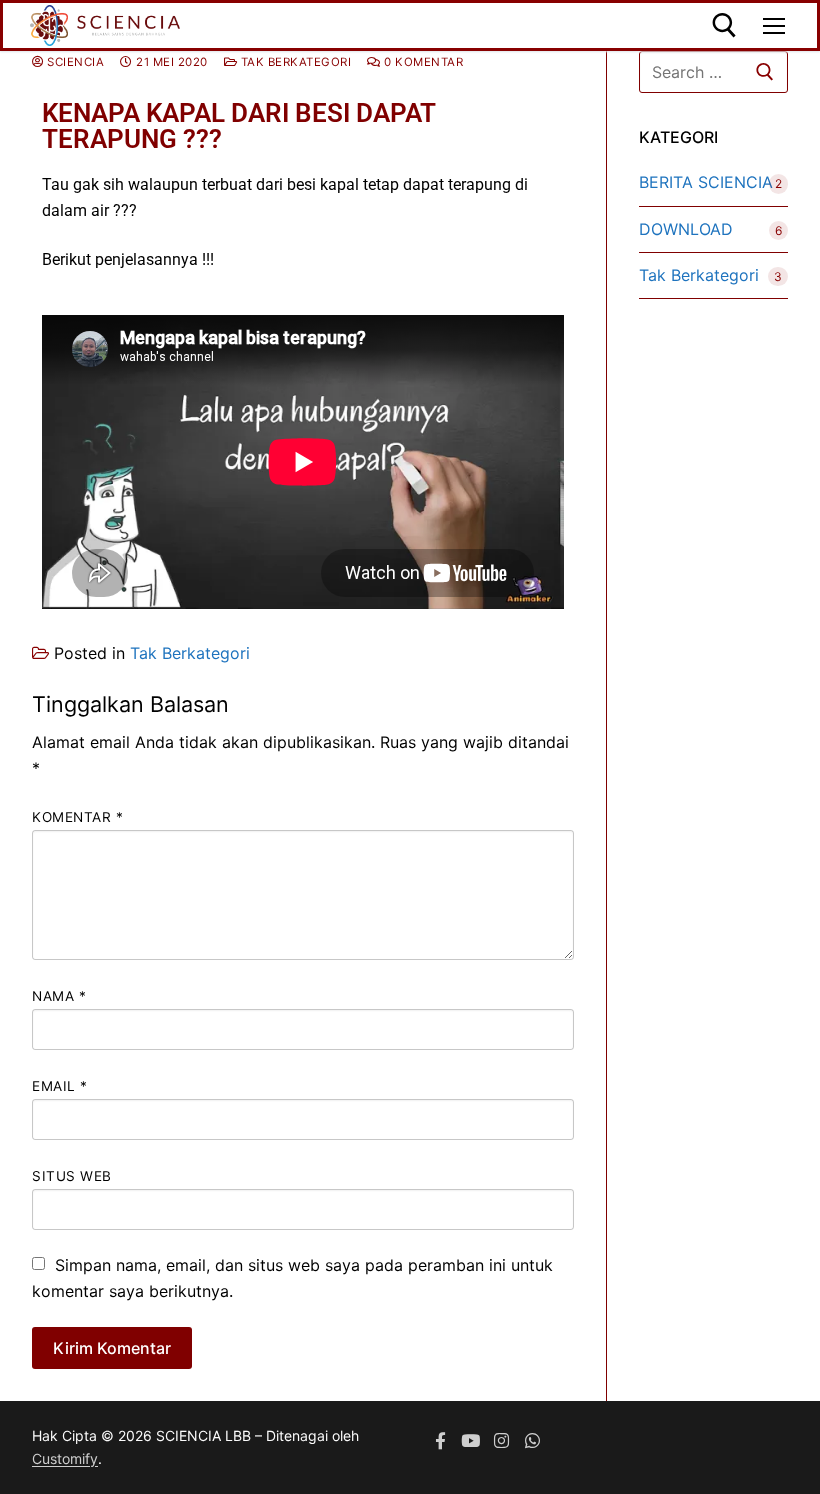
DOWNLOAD (686, 229)
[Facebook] (440, 1440)
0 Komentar (422, 62)
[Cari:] (713, 72)
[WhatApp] (532, 1440)
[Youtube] (471, 1440)
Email (60, 1086)
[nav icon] (774, 26)
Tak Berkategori (294, 62)
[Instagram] (501, 1440)
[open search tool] (724, 25)
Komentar (77, 817)
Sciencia (74, 62)
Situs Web (72, 1176)
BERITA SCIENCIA (706, 182)
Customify (65, 1458)
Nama (59, 996)
